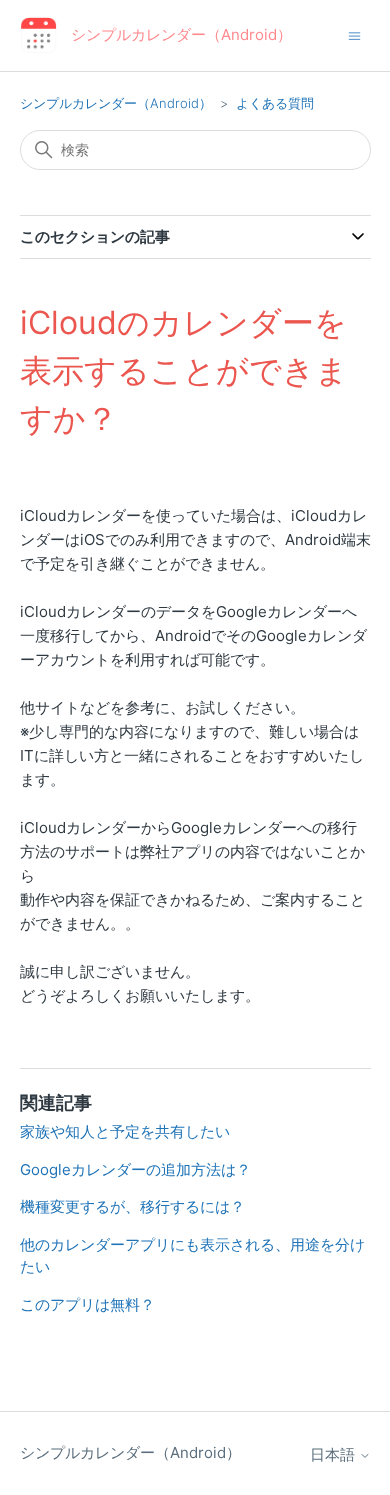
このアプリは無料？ (87, 1304)
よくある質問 (275, 103)
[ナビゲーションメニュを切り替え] (354, 34)
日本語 (334, 1454)
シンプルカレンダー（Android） (116, 103)
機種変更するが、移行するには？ (132, 1206)
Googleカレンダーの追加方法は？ (135, 1169)
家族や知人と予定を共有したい (125, 1131)
